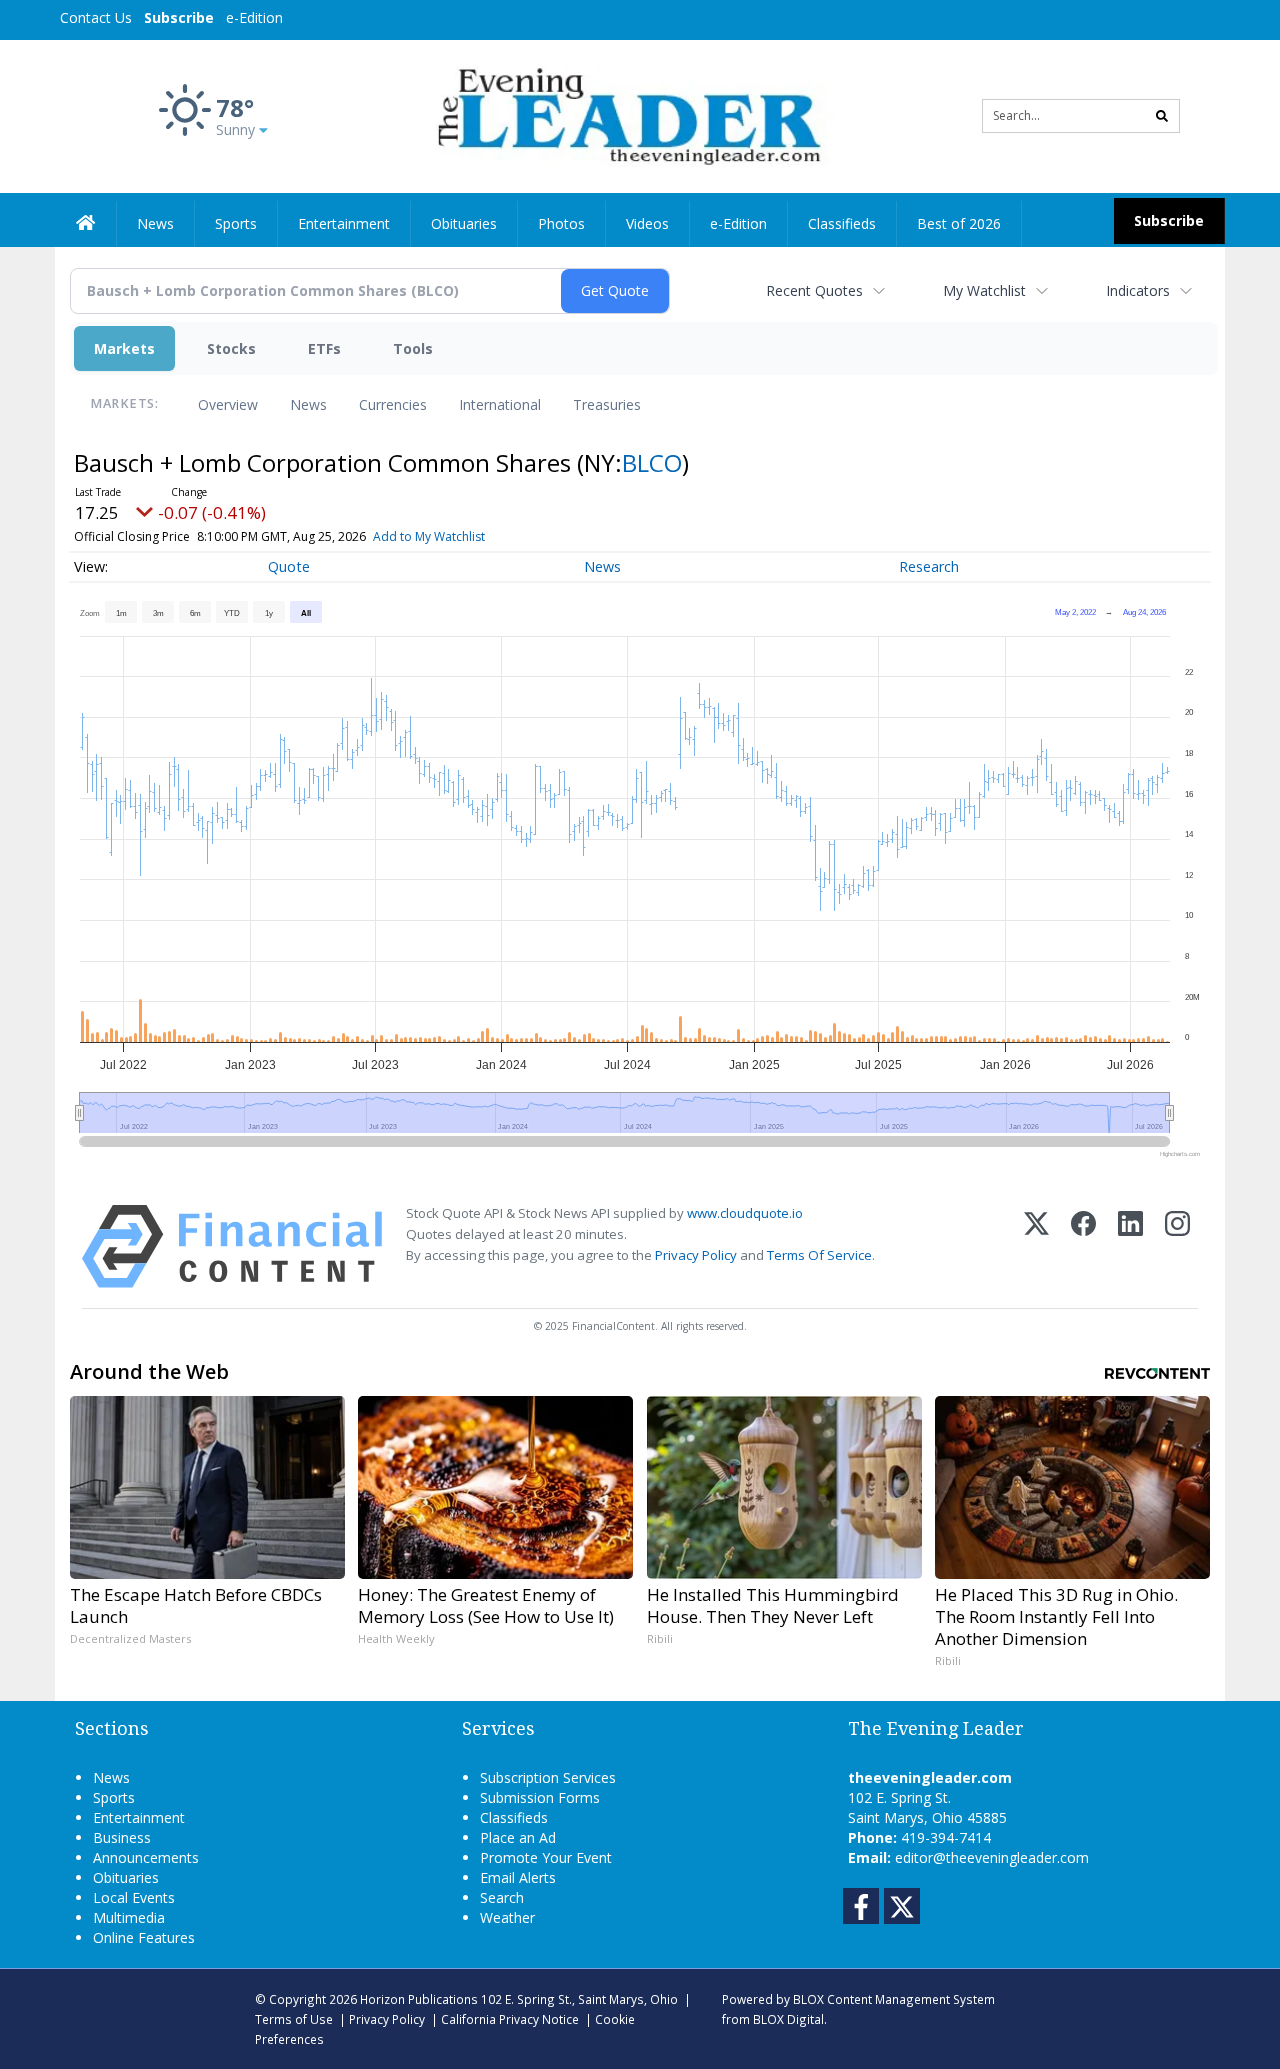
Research (929, 566)
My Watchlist (984, 290)
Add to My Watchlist (429, 536)
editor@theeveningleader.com (992, 1857)
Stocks (231, 348)
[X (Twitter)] (1036, 1246)
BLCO (652, 462)
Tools (413, 348)
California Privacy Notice (510, 2019)
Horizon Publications (419, 1999)
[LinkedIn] (1130, 1246)
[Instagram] (1177, 1246)
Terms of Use (294, 2019)
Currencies (393, 404)
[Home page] (625, 114)
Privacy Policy (696, 1255)
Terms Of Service (819, 1255)
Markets (124, 348)
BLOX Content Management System (894, 1999)
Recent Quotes (814, 290)
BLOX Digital (788, 2019)
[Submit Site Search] (1162, 116)
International (500, 404)
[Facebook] (1083, 1246)
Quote (289, 566)
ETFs (324, 348)
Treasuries (607, 404)
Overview (228, 404)
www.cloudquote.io (745, 1213)
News (308, 404)
